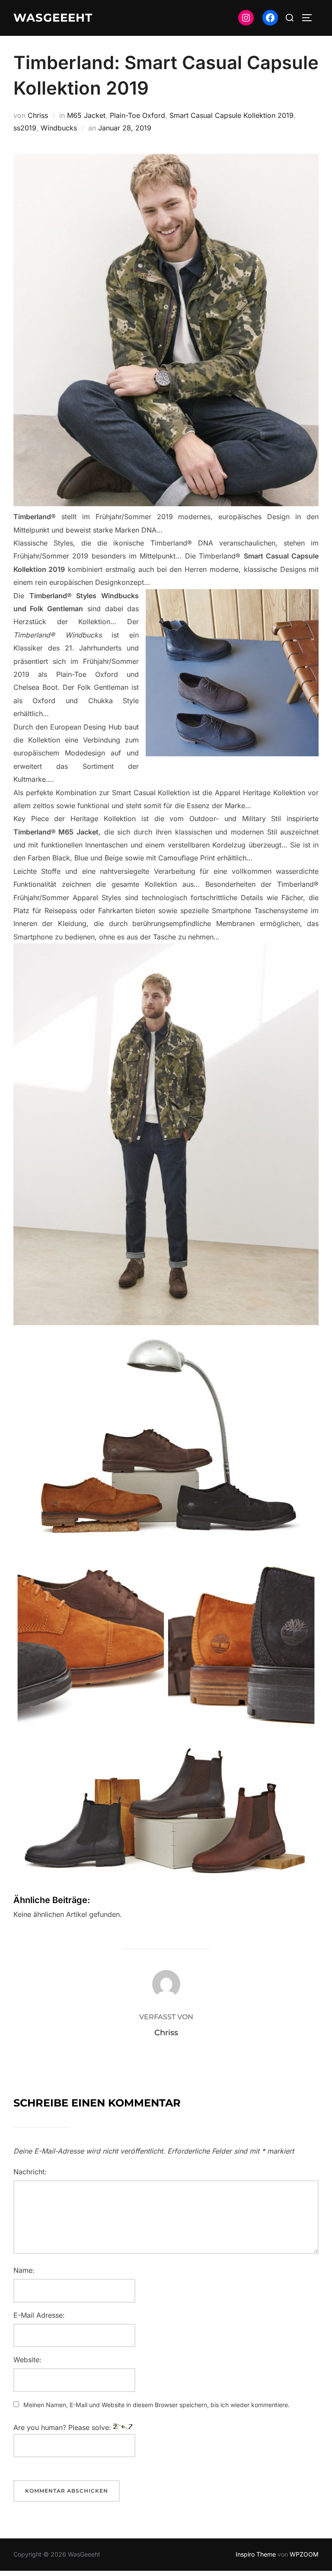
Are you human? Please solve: (63, 2427)
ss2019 (25, 128)
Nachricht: (30, 2172)
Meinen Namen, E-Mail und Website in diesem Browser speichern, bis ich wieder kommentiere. (156, 2405)
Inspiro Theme (256, 2554)
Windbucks (59, 128)
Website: (27, 2360)
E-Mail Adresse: (39, 2315)
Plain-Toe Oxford (137, 115)
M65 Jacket (86, 115)
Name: (24, 2270)
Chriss (38, 115)
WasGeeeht (53, 18)
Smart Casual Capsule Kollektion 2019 (231, 115)
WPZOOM (304, 2554)
